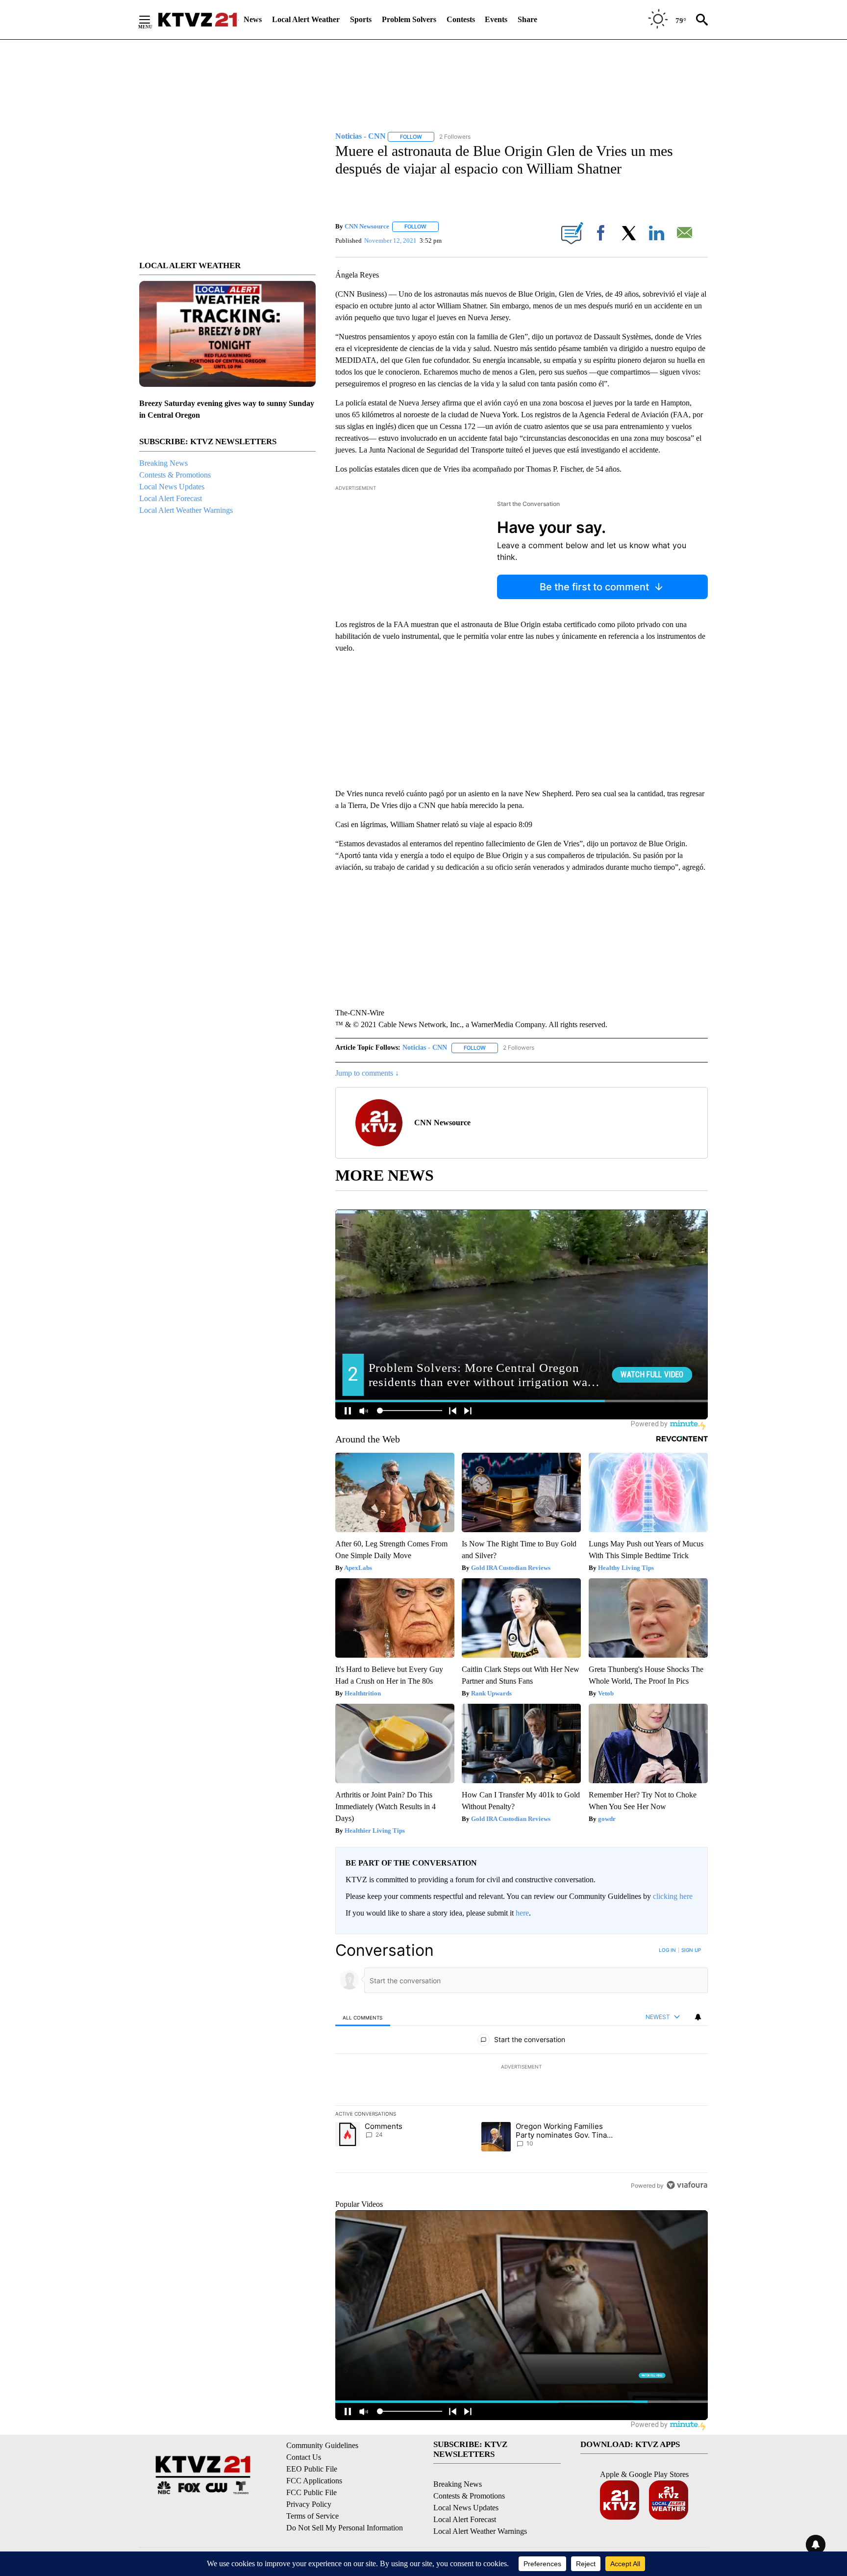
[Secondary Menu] (152, 20)
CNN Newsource (367, 226)
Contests (461, 19)
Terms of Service (312, 2516)
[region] (522, 2068)
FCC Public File (311, 2492)
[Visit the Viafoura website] (687, 2185)
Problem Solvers (409, 19)
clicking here (673, 1896)
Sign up (691, 1950)
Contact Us (304, 2457)
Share (527, 19)
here (522, 1913)
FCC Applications (314, 2481)
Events (496, 19)
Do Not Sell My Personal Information (345, 2528)
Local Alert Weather (306, 19)
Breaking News (163, 463)
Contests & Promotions (175, 475)
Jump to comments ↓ (367, 1073)
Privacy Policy (309, 2504)
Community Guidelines (322, 2445)
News (253, 19)
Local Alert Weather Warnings (186, 510)
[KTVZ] (198, 20)
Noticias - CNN (425, 1048)
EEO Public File (312, 2469)
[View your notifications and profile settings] (698, 2017)
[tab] (363, 2017)
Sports (361, 19)
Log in (667, 1950)
